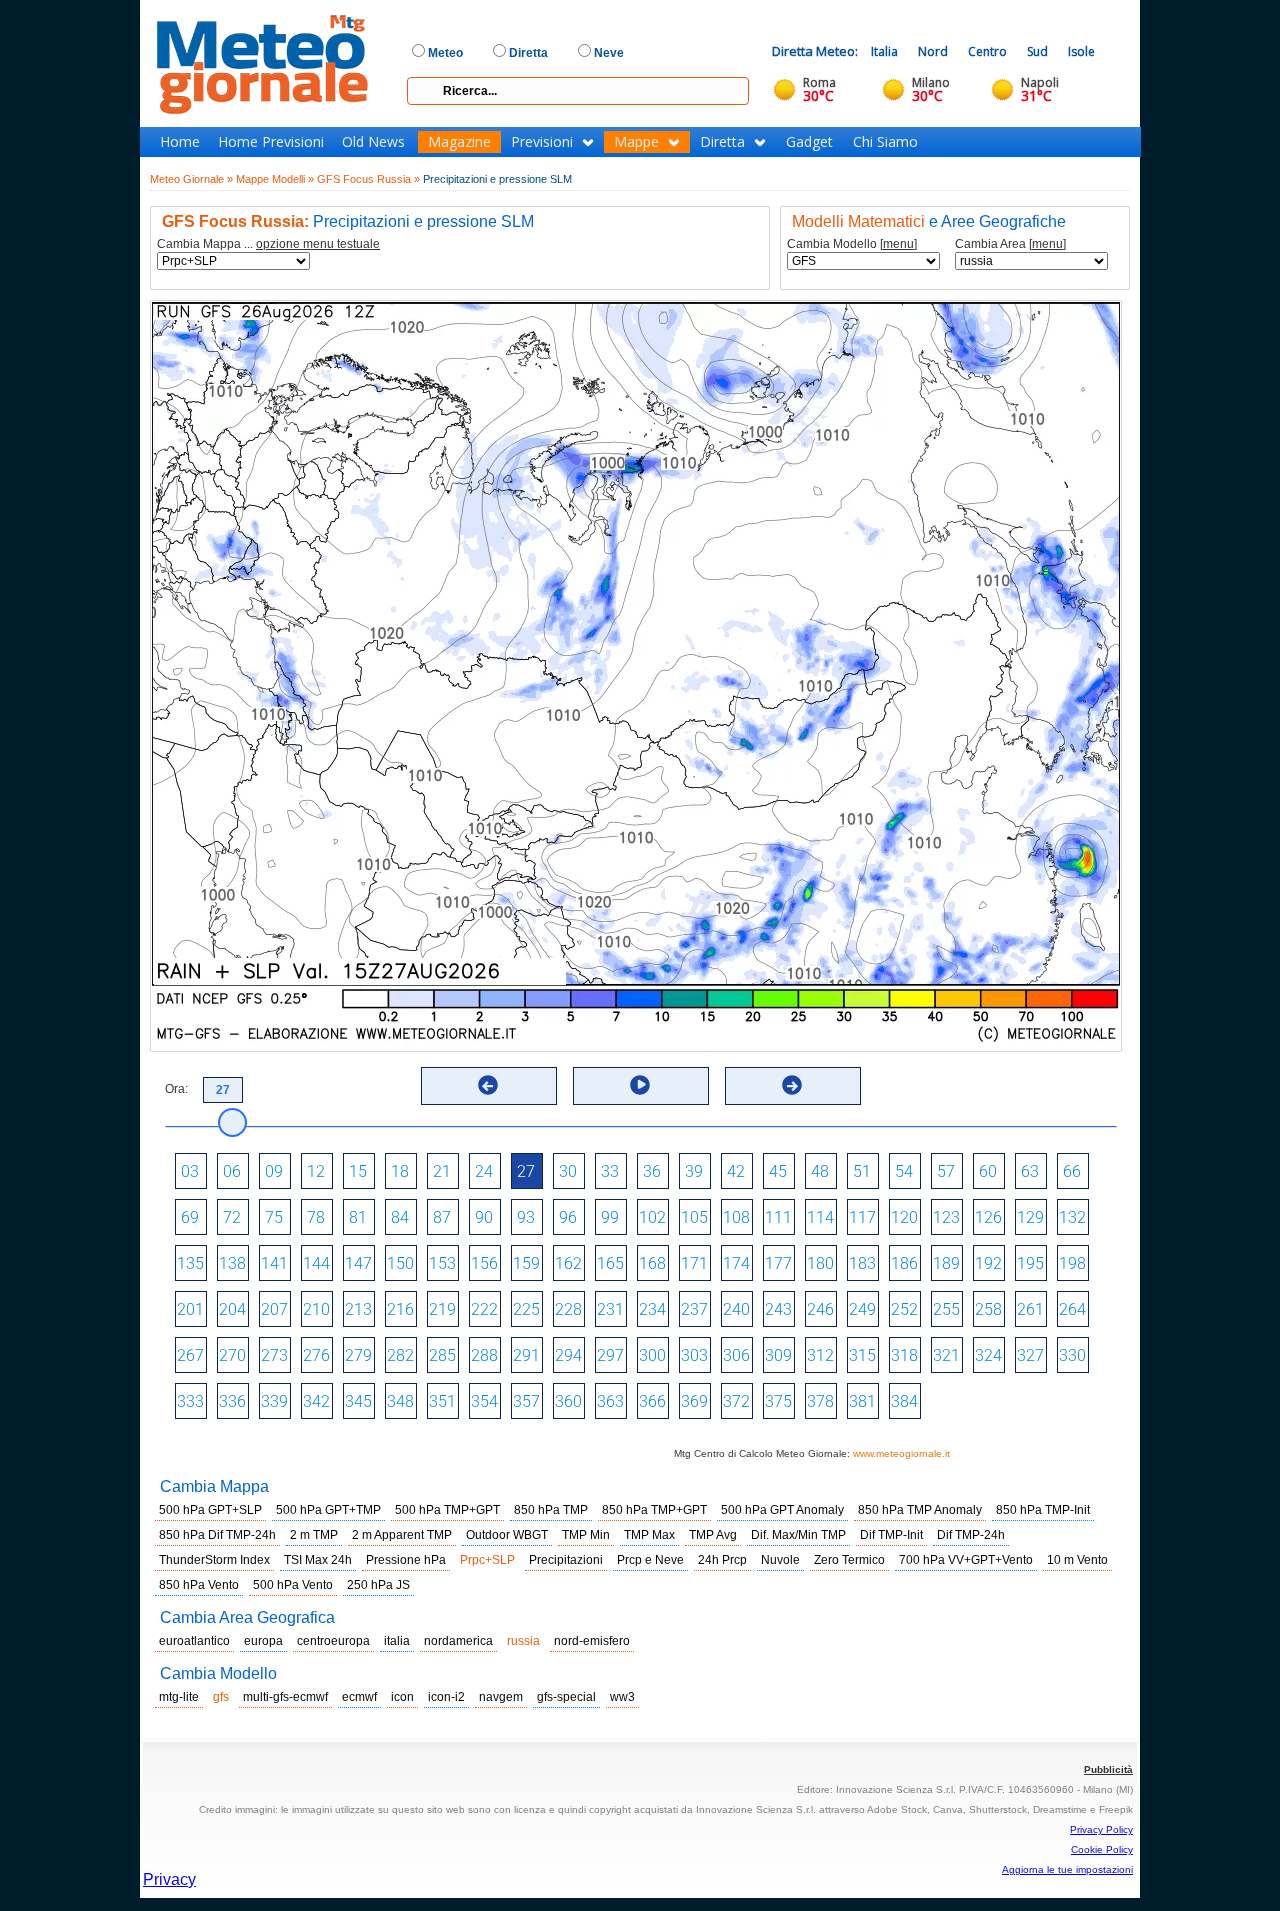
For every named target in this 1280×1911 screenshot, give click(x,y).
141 (274, 1263)
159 (526, 1263)
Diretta (722, 142)
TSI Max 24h (318, 1560)
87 (442, 1217)
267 (190, 1355)
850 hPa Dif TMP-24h (217, 1535)
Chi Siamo (885, 142)
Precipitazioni (566, 1560)
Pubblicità (1108, 1769)
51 (862, 1171)
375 (778, 1401)
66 (1072, 1171)
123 (946, 1217)
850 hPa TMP (551, 1510)
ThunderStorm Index (214, 1560)
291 (526, 1355)
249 (862, 1309)
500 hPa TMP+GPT (447, 1510)
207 (274, 1309)
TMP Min (586, 1535)
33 (610, 1171)
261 (1030, 1309)
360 (568, 1401)
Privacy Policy (1101, 1829)
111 (778, 1217)
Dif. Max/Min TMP (798, 1535)
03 (190, 1171)
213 (358, 1309)
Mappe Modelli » (275, 179)
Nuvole (780, 1560)
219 (442, 1309)
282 (400, 1355)
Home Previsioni (271, 142)
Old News (373, 142)
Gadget (809, 142)
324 (988, 1355)
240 (736, 1309)
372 (736, 1401)
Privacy (169, 1879)
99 (610, 1217)
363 (610, 1401)
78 (316, 1217)
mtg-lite (179, 1697)
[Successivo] (792, 1085)
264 (1072, 1309)
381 (862, 1401)
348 (400, 1401)
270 (232, 1355)
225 (526, 1309)
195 (1030, 1263)
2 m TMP (314, 1535)
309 (778, 1355)
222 (484, 1309)
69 (190, 1217)
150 (400, 1263)
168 (652, 1263)
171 (694, 1263)
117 (862, 1217)
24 (484, 1171)
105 (694, 1217)
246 (820, 1309)
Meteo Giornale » (191, 179)
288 (484, 1355)
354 (484, 1401)
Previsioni (542, 142)
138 (232, 1263)
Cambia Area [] (1010, 244)
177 (778, 1263)
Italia (884, 51)
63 (1030, 1171)
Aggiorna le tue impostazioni (1067, 1869)
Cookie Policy (1102, 1849)
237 (694, 1309)
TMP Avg (713, 1535)
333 (190, 1401)
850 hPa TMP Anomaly (920, 1510)
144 (316, 1263)
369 (694, 1401)
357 (526, 1401)
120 (904, 1217)
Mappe (636, 142)
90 (484, 1217)
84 (400, 1217)
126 (988, 1217)
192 (988, 1263)
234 (652, 1309)
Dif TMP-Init (891, 1535)
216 (400, 1309)
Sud (1037, 51)
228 (568, 1309)
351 (442, 1401)
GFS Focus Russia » (368, 179)
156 (484, 1263)
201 (190, 1309)
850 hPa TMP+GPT (654, 1510)
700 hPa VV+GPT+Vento (966, 1560)
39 (694, 1171)
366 (652, 1401)
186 (904, 1263)
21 (442, 1171)
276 (316, 1355)
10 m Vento (1077, 1560)
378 (820, 1401)
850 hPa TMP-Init (1043, 1510)
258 (988, 1309)
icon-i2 (446, 1697)
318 (904, 1355)
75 (274, 1217)
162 (568, 1263)
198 (1072, 1263)
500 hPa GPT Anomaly (782, 1510)
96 (568, 1217)
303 (694, 1355)
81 (358, 1217)
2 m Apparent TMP (402, 1535)
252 (904, 1309)
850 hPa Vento (199, 1585)
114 (820, 1217)
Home (180, 142)
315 (862, 1355)
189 (946, 1263)
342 (316, 1401)
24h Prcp (722, 1560)
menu (898, 244)
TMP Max (649, 1535)
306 (736, 1355)
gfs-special (566, 1697)
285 (442, 1355)
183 (862, 1263)
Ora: (176, 1089)
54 (904, 1171)
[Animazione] (640, 1085)
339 (274, 1401)
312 (820, 1355)
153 (442, 1263)
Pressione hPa (406, 1560)
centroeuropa (333, 1641)
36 (652, 1171)
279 (358, 1355)
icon (402, 1697)
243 (778, 1309)
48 (820, 1171)
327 (1030, 1355)
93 (526, 1217)
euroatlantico (194, 1641)
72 (232, 1217)
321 (946, 1355)
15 (358, 1171)
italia (397, 1641)
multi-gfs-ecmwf (285, 1697)
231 (610, 1309)
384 (904, 1401)
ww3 (622, 1697)
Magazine (459, 142)
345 (358, 1401)
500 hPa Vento (293, 1585)
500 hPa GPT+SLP (210, 1510)
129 (1030, 1217)
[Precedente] (488, 1085)
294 (568, 1355)
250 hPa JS (378, 1585)
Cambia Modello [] (852, 244)
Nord (933, 51)
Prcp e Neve (650, 1560)
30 (568, 1171)
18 (400, 1171)
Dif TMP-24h (971, 1535)
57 (946, 1171)
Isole (1081, 51)
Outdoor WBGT (507, 1535)
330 (1072, 1355)
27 (526, 1171)
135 (190, 1263)
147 (358, 1263)
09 (274, 1171)
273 (274, 1355)
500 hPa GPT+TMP (328, 1510)
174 (736, 1263)
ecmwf (359, 1697)
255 (946, 1309)
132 (1072, 1217)
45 (778, 1171)
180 (820, 1263)
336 (232, 1401)
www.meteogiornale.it (901, 1453)
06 (232, 1171)
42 (736, 1171)
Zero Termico (849, 1560)
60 (988, 1171)
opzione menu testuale (318, 244)
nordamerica (458, 1641)
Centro (987, 51)
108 (736, 1217)
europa (263, 1641)
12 (316, 1171)
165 (610, 1263)
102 (652, 1217)
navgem (501, 1697)
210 (316, 1309)
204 (232, 1309)
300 (652, 1355)
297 (610, 1355)
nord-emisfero (592, 1641)
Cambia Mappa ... (268, 244)
